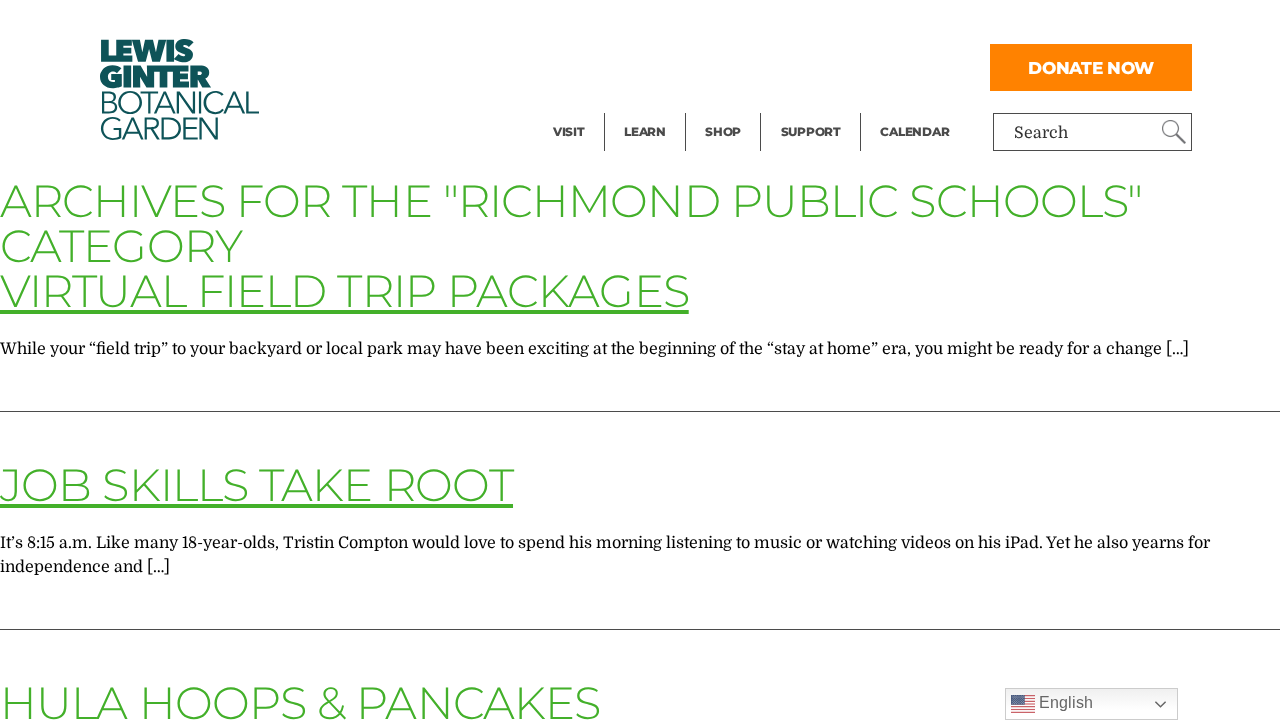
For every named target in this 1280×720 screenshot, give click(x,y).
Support (811, 131)
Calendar (914, 131)
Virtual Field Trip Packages (344, 290)
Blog (640, 106)
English (1064, 702)
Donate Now (1091, 67)
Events (579, 66)
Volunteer (817, 106)
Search (1041, 133)
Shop (723, 131)
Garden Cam (671, 66)
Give (797, 66)
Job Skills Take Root (256, 484)
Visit (569, 131)
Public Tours (671, 26)
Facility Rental (608, 26)
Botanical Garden (178, 89)
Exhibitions (596, 106)
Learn (645, 131)
